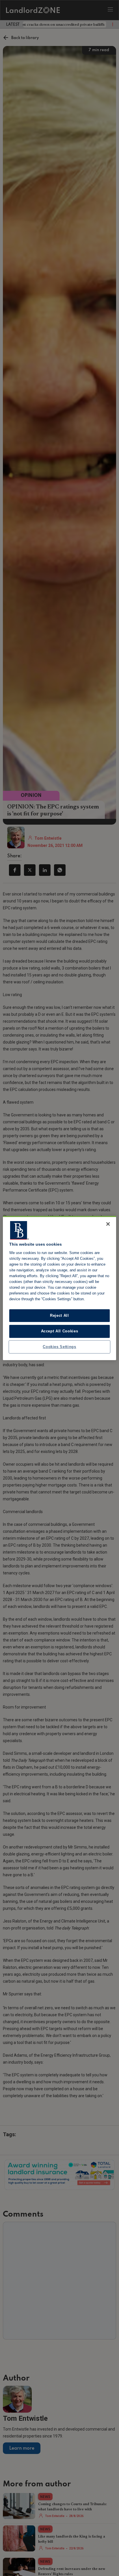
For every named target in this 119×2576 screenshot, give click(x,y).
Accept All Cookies (60, 1331)
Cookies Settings (59, 1347)
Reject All (59, 1315)
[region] (59, 1288)
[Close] (108, 1224)
